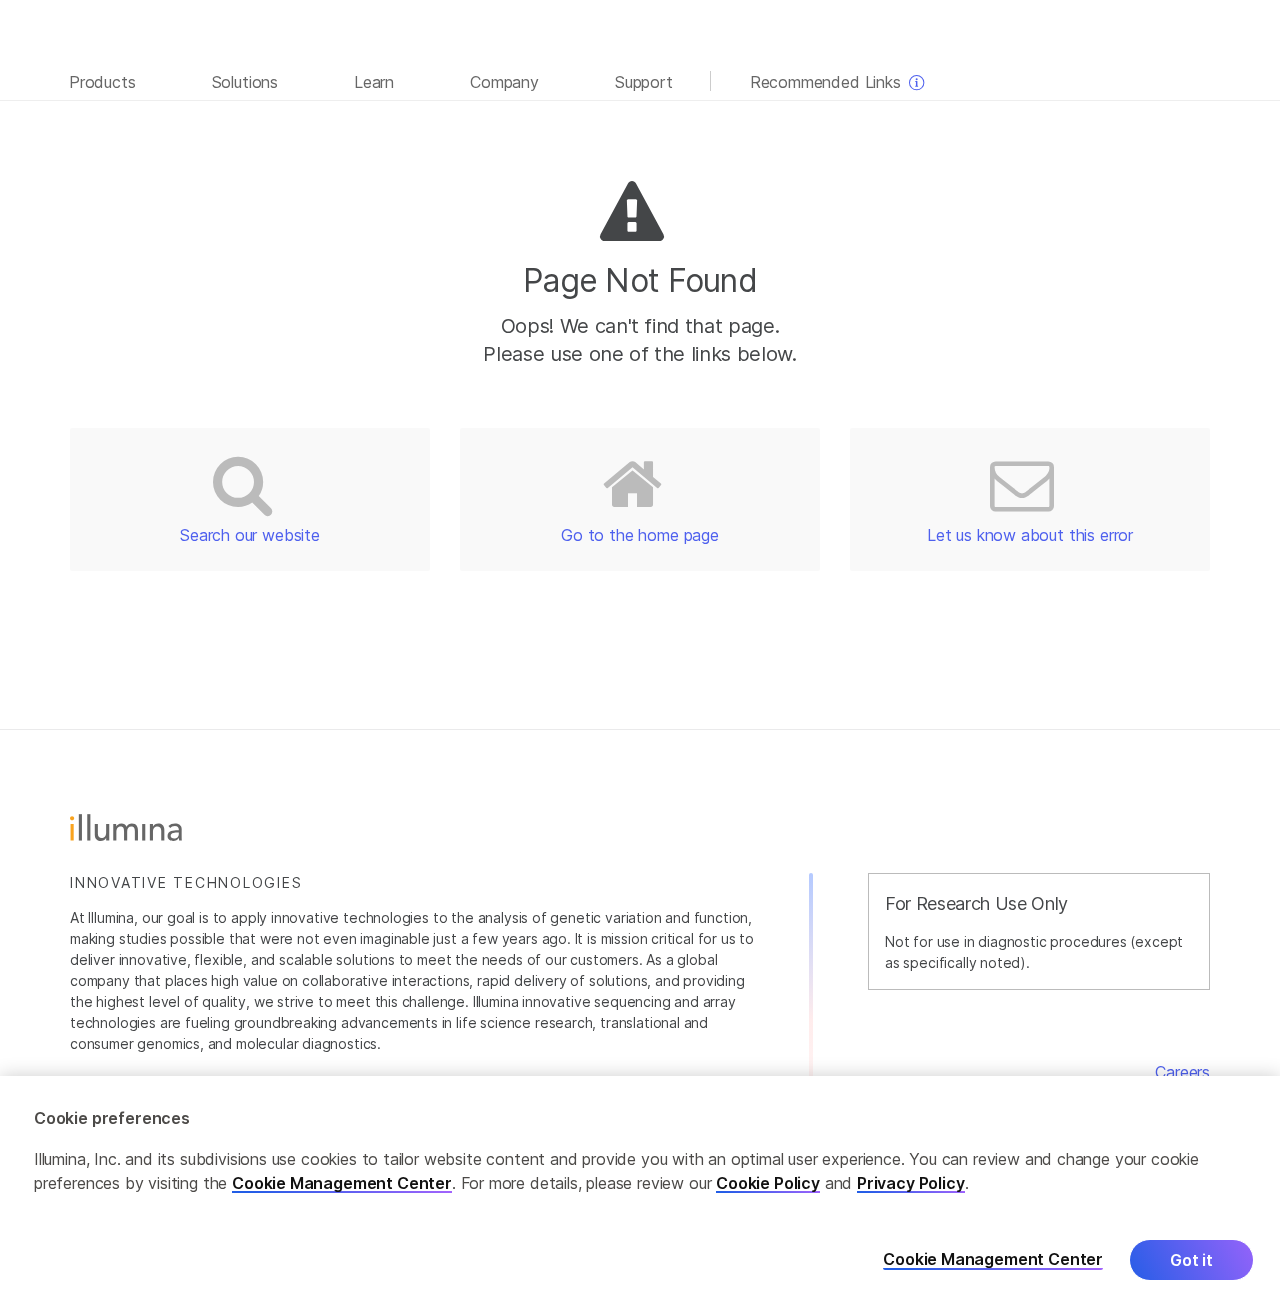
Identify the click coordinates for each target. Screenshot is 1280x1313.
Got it (1191, 1260)
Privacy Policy (911, 1183)
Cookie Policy (768, 1183)
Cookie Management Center (342, 1183)
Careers (1182, 1072)
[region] (640, 1194)
